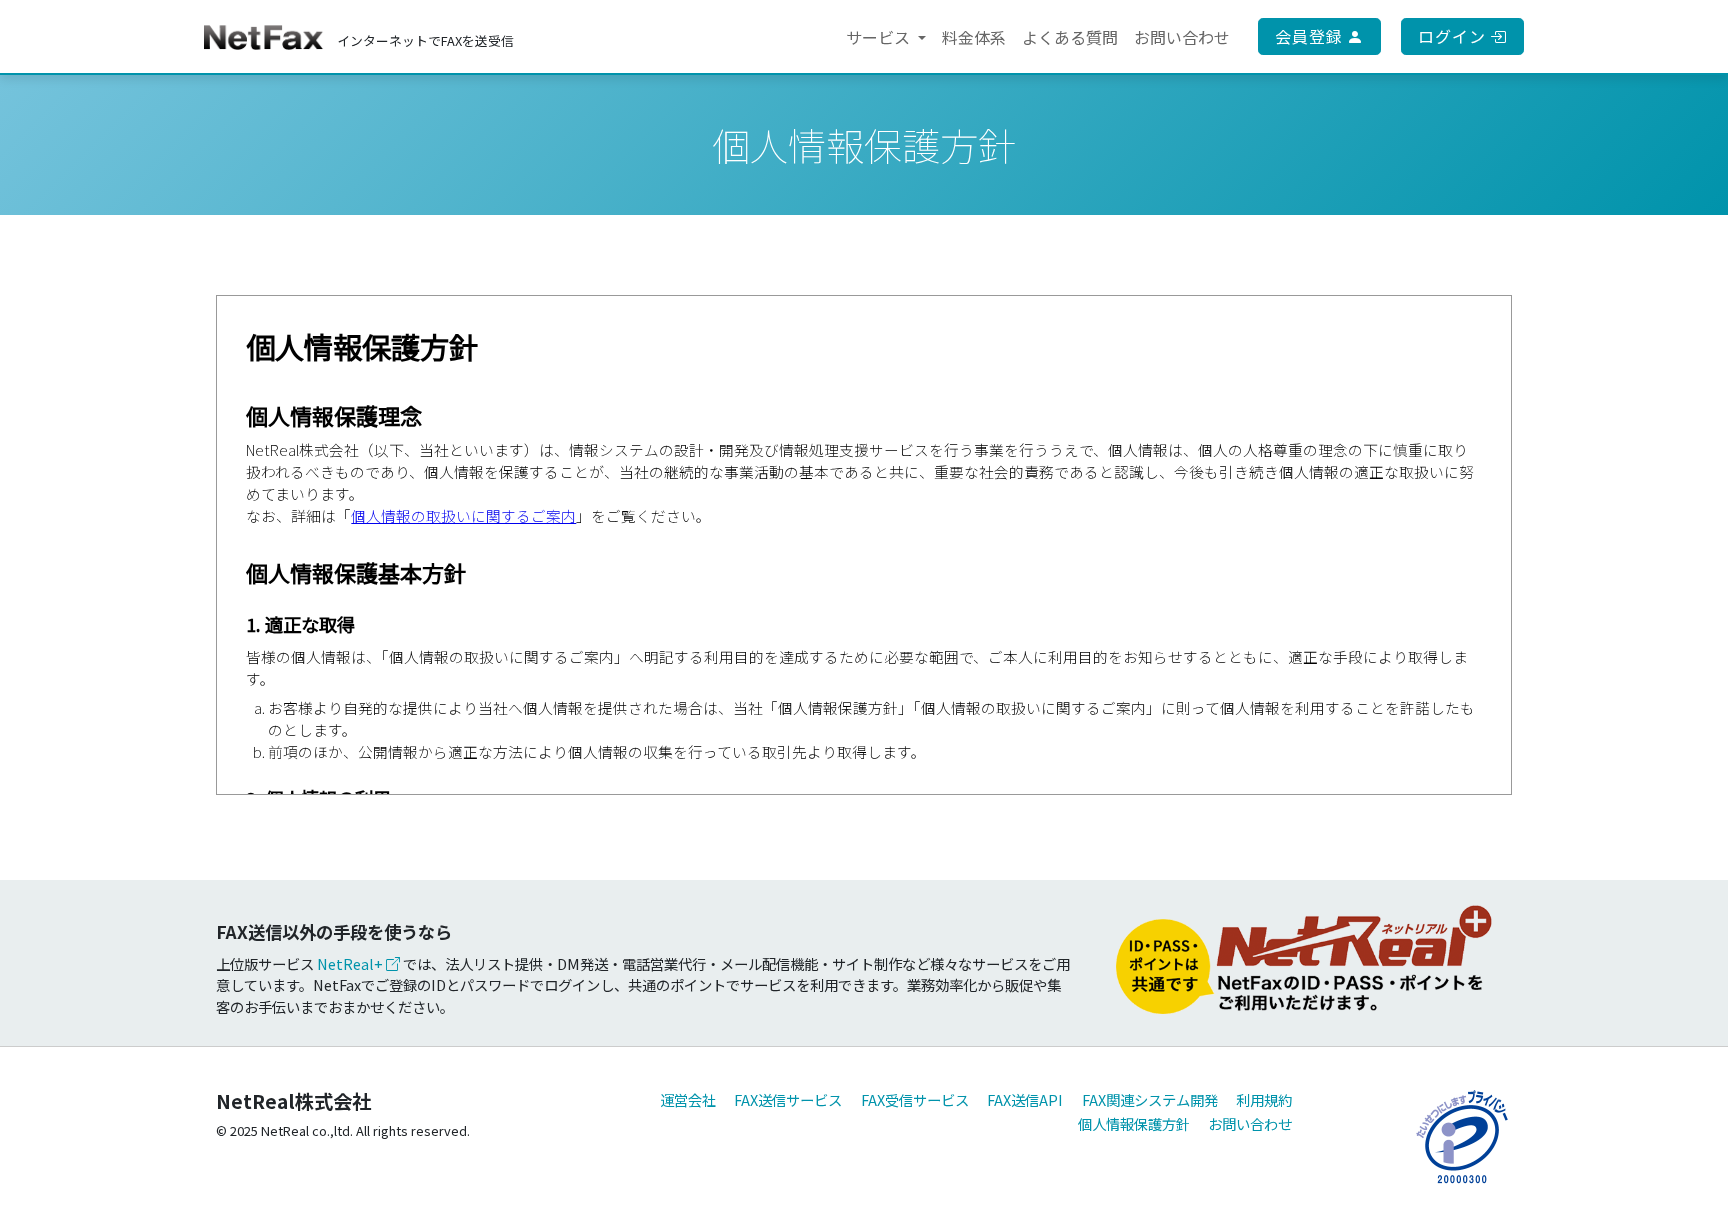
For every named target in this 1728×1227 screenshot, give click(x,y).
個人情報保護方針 (1134, 1123)
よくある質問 (1070, 37)
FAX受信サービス (915, 1099)
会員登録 (1311, 36)
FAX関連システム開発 (1150, 1099)
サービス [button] (880, 37)
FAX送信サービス (788, 1099)
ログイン (1454, 36)
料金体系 (974, 37)
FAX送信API (1025, 1099)
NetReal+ (351, 963)
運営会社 (688, 1099)
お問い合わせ (1182, 37)
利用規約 (1264, 1099)
